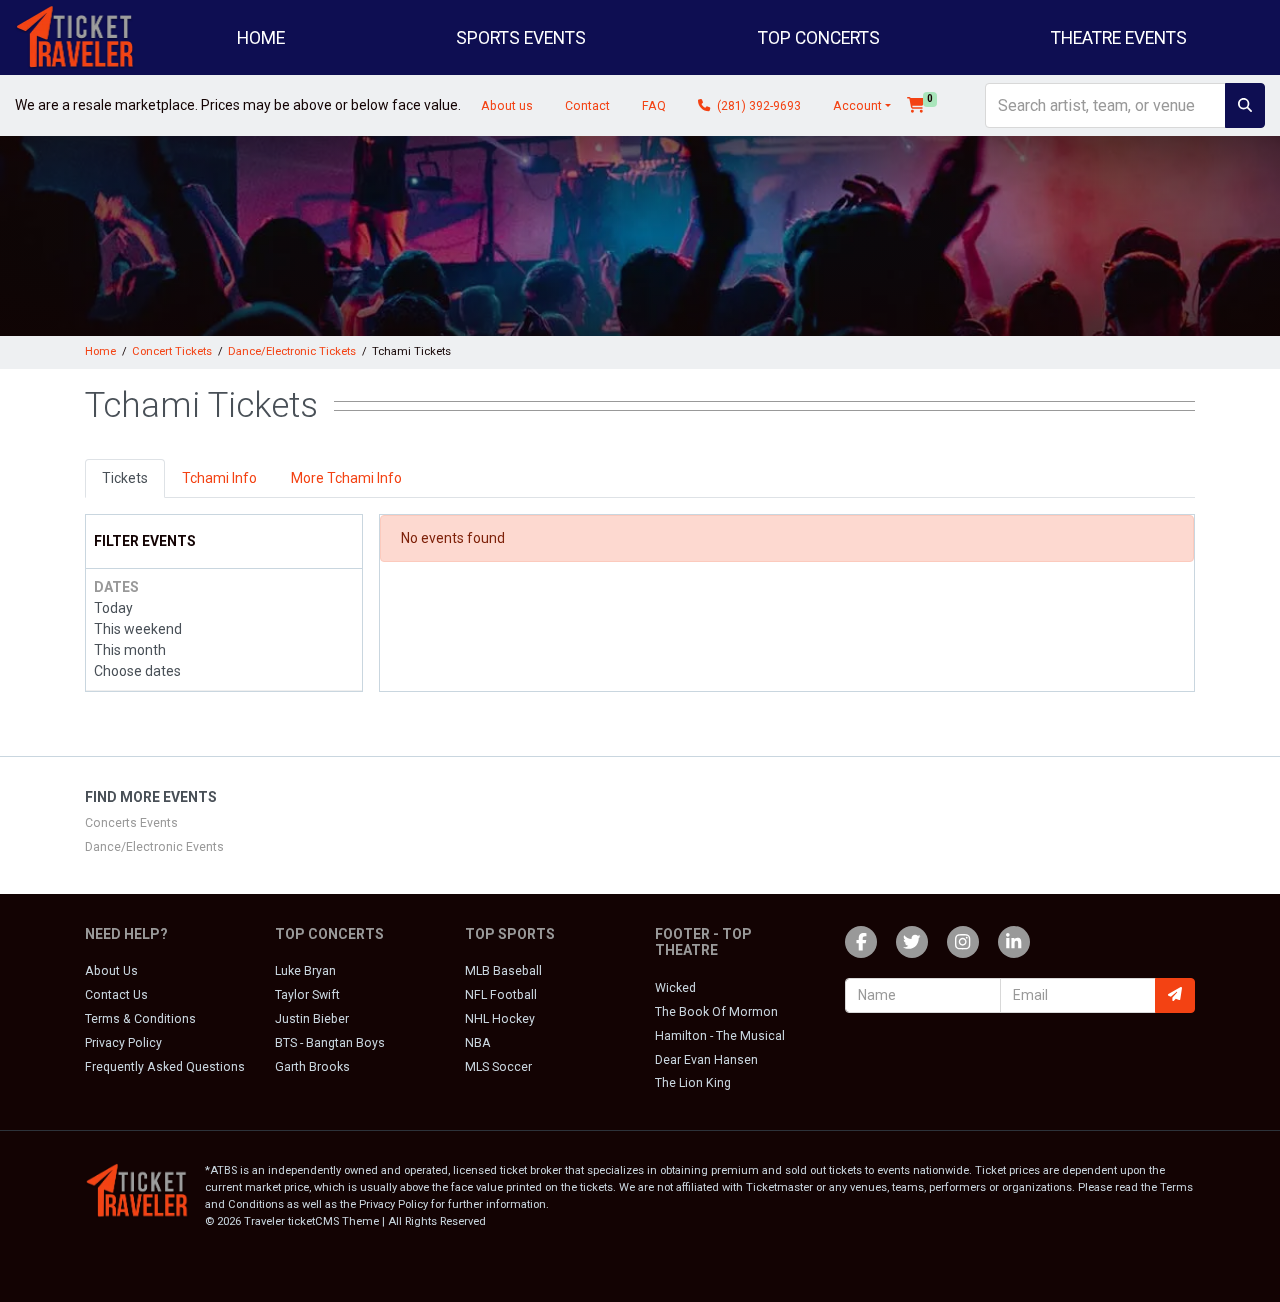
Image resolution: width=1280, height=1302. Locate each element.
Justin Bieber (312, 1019)
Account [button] (857, 106)
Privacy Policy (123, 1043)
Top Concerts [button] (819, 38)
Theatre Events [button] (1119, 38)
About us (507, 106)
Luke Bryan (305, 971)
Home (261, 38)
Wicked (675, 988)
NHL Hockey (500, 1019)
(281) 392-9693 (757, 106)
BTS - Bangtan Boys (330, 1043)
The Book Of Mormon (716, 1012)
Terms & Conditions (140, 1019)
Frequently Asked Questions (165, 1067)
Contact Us (116, 995)
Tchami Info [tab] (219, 478)
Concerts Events (131, 823)
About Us (111, 971)
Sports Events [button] (521, 38)
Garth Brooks (312, 1067)
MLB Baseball (503, 971)
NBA (478, 1043)
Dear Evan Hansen (706, 1060)
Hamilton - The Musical (720, 1036)
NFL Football (501, 995)
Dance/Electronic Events (154, 847)
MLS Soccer (498, 1067)
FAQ (654, 106)
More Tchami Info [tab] (346, 478)
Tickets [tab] (125, 478)
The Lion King (693, 1083)
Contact (587, 106)
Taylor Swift (307, 995)
